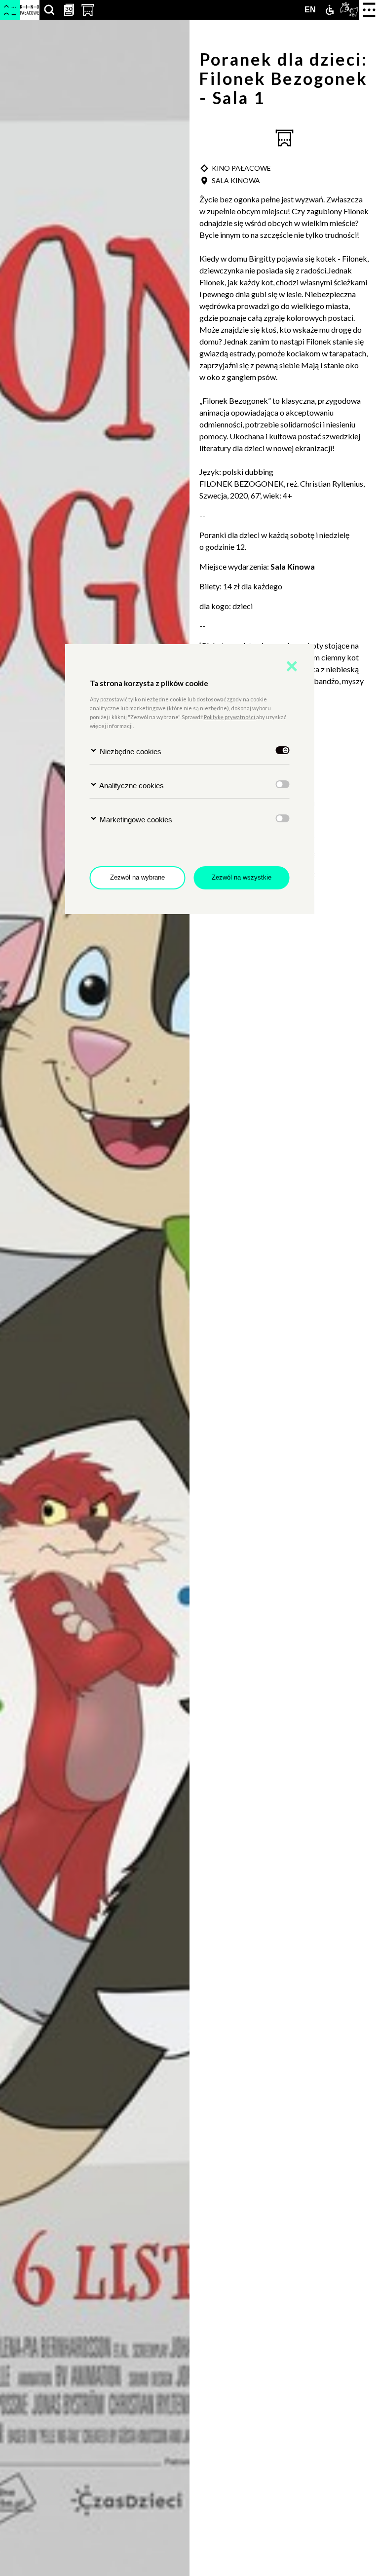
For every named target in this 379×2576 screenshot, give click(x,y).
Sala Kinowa (293, 566)
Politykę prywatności (230, 717)
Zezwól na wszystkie (242, 877)
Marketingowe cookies (135, 820)
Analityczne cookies (131, 786)
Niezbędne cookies (130, 751)
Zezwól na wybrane (137, 877)
